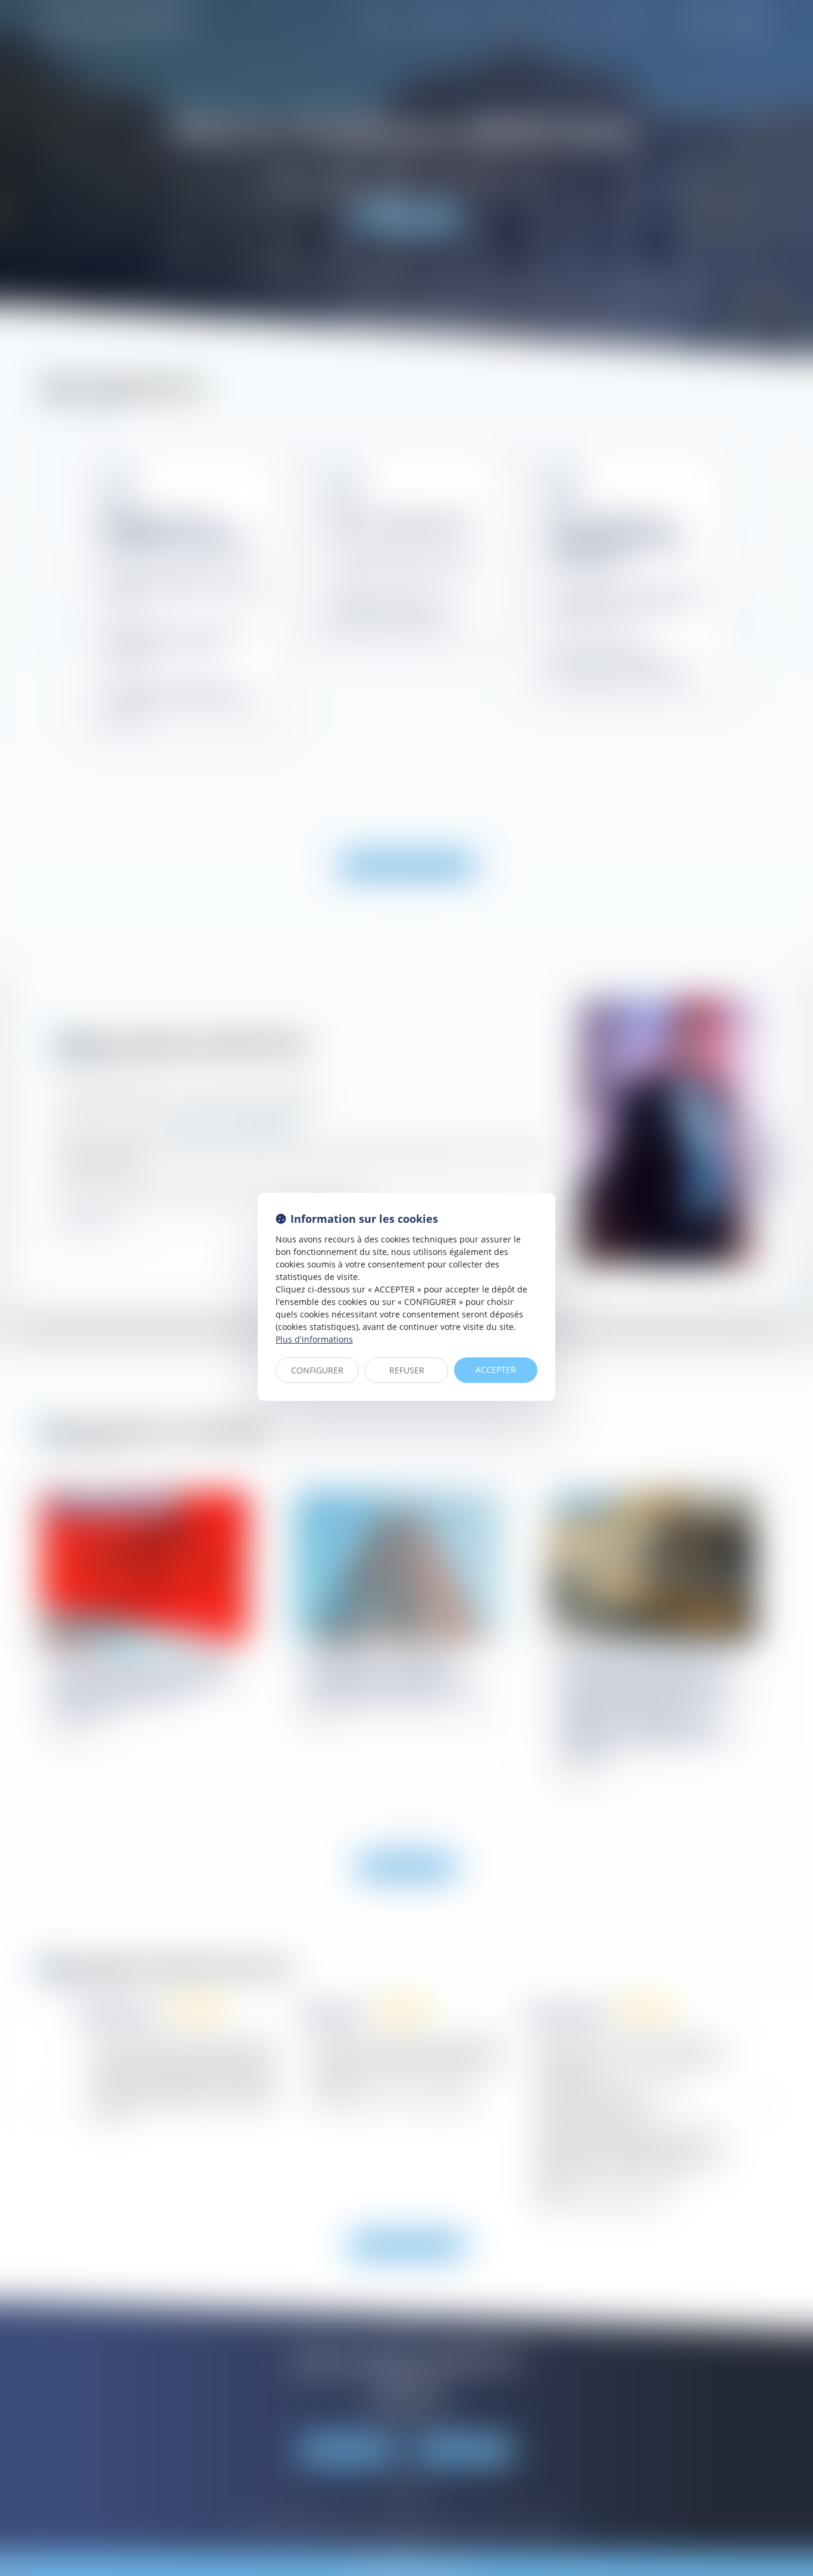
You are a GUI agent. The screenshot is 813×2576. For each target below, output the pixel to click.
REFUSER (407, 1370)
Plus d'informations (314, 1339)
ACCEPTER (496, 1370)
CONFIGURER (317, 1370)
